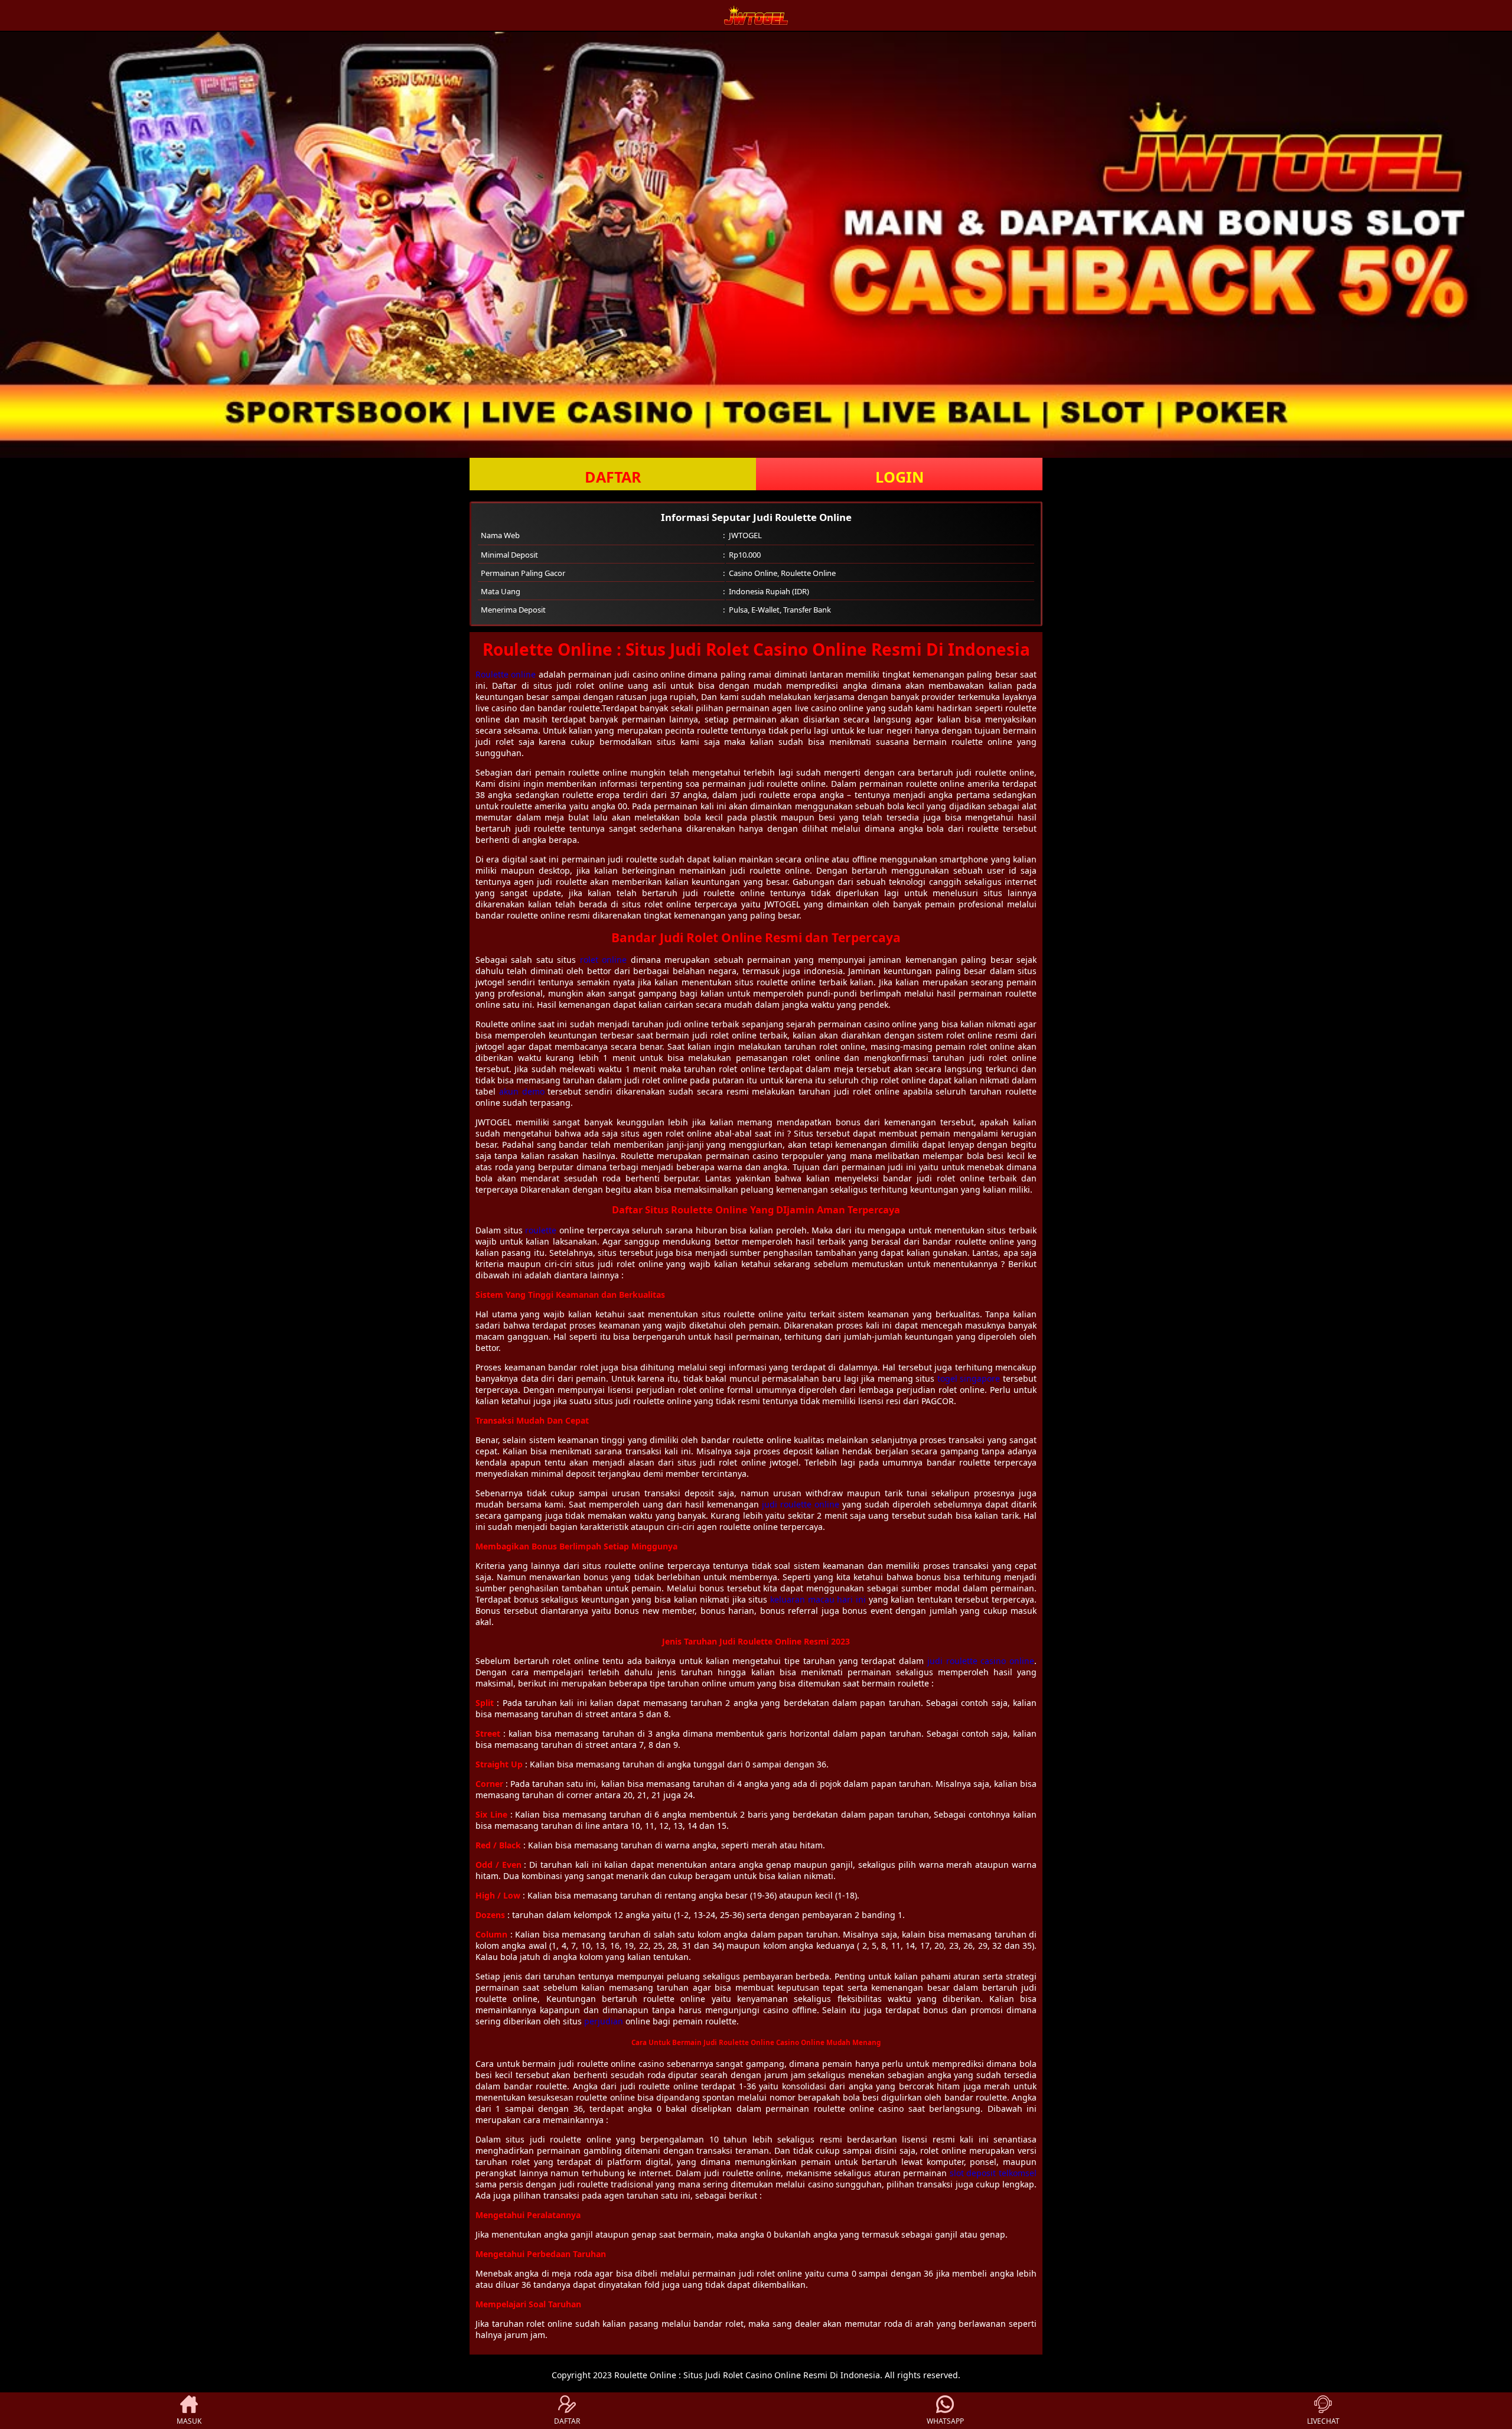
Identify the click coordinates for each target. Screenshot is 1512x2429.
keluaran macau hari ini (818, 1599)
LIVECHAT (1323, 2421)
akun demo (522, 1091)
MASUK (189, 2421)
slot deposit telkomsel (993, 2173)
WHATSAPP (945, 2421)
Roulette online (506, 674)
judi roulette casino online (981, 1661)
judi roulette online (801, 1504)
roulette (541, 1230)
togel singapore (969, 1378)
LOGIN (900, 477)
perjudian (604, 2021)
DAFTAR (613, 477)
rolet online (603, 960)
